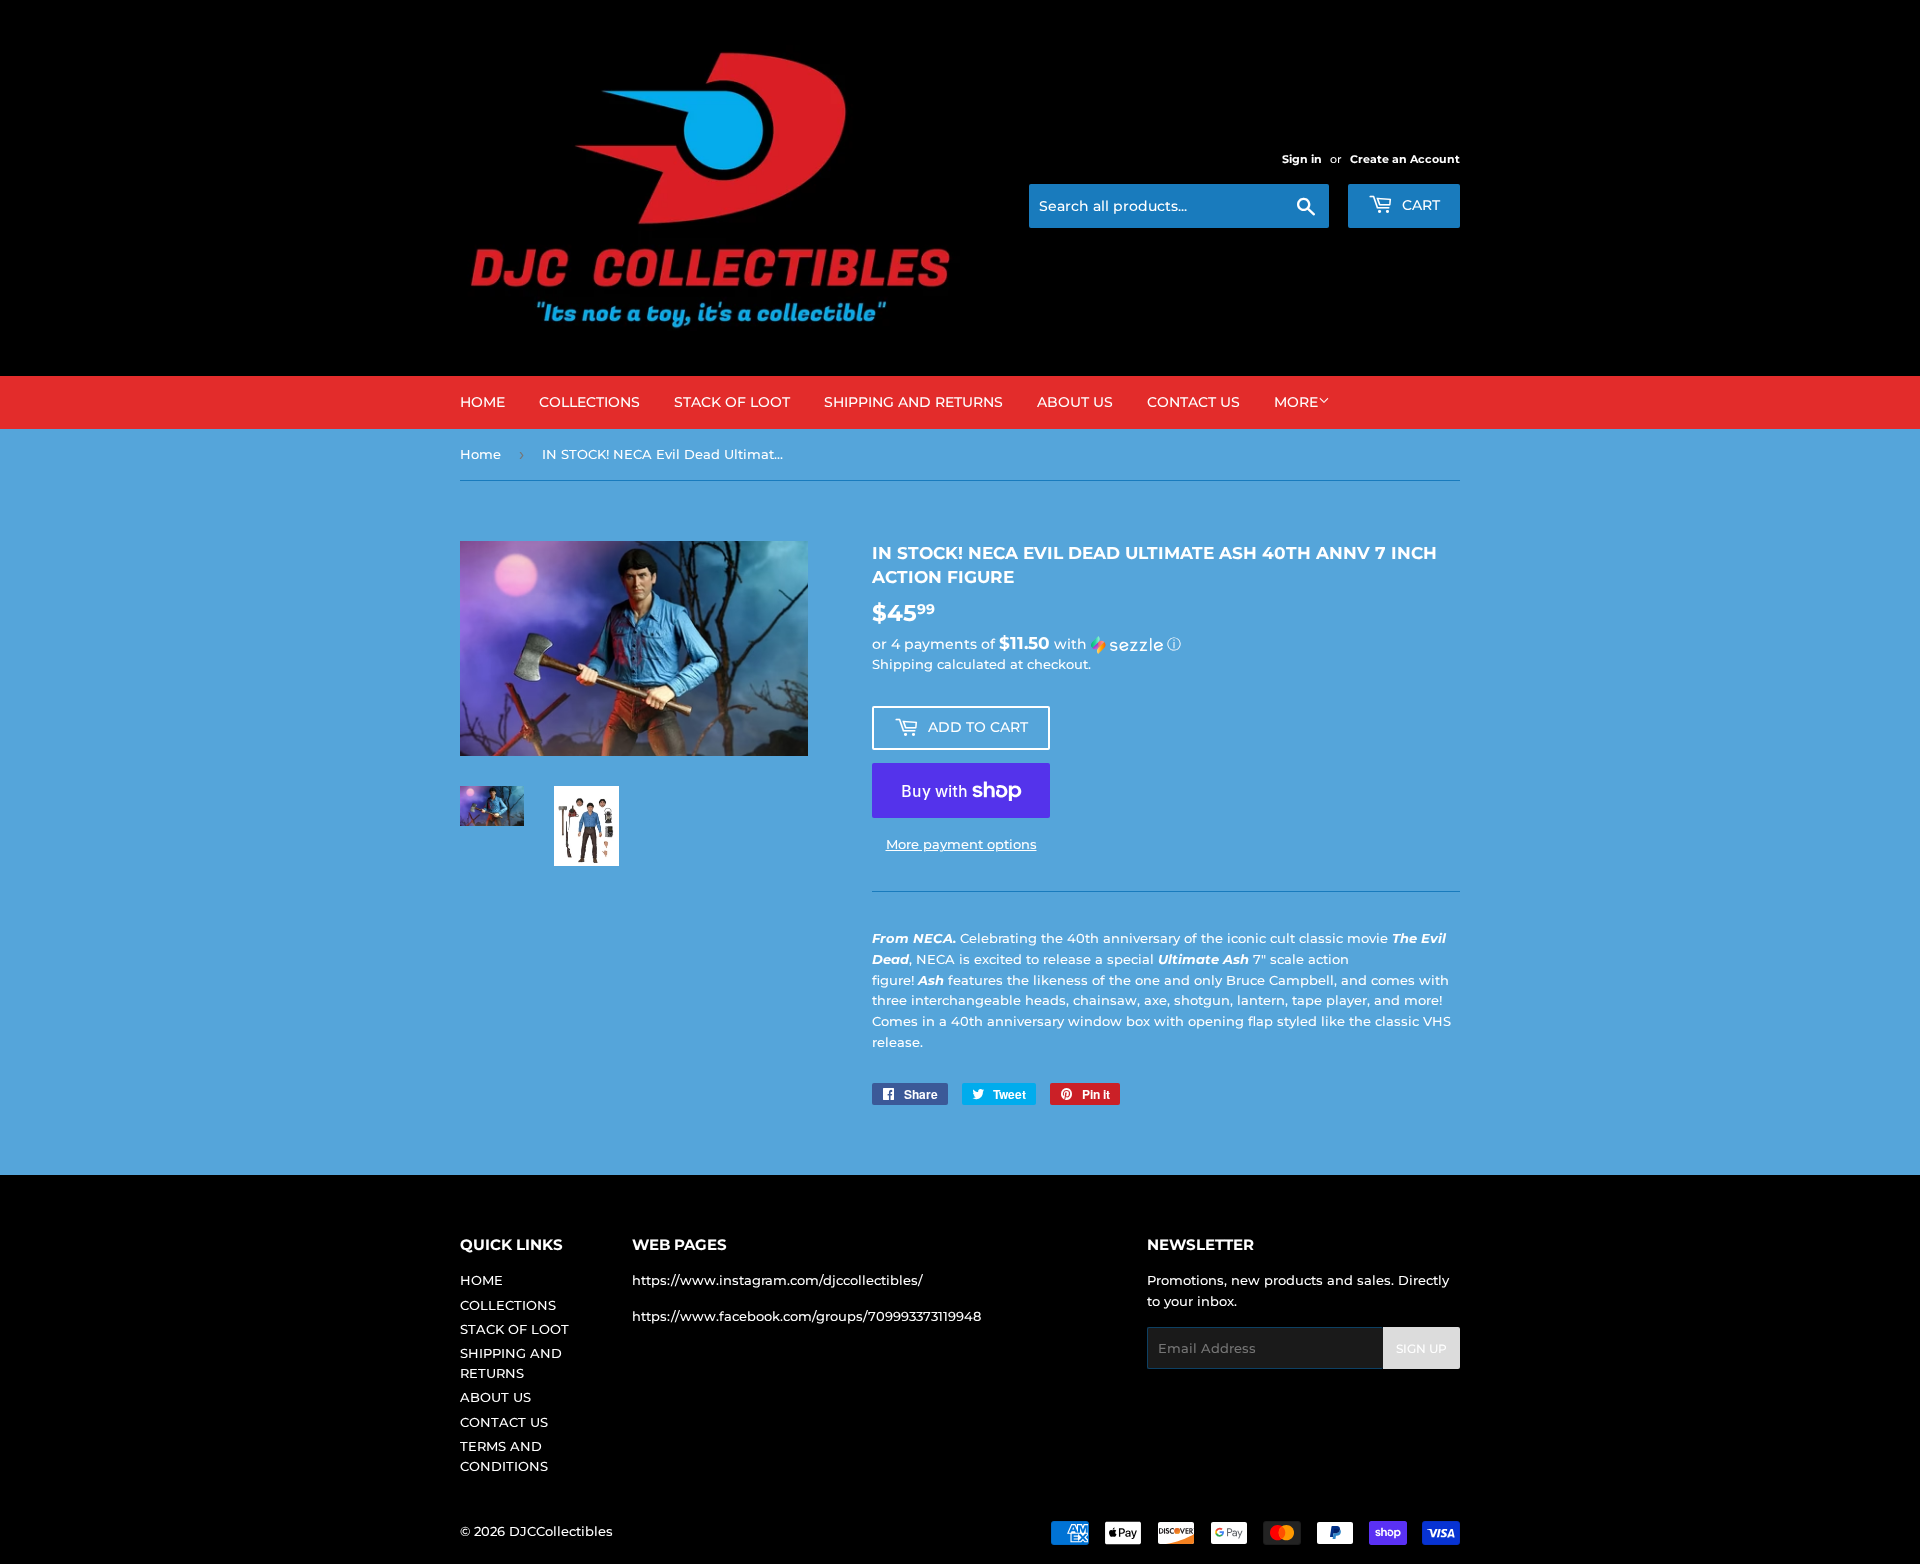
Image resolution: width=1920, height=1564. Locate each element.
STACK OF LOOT (732, 402)
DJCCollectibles (561, 1531)
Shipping (902, 664)
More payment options (961, 844)
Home (480, 454)
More (1296, 402)
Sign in (1302, 159)
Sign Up (1421, 1348)
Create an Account (1405, 159)
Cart (1419, 205)
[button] (1166, 644)
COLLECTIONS (589, 402)
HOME (482, 402)
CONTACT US (1193, 402)
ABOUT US (1075, 402)
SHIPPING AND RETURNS (913, 402)
